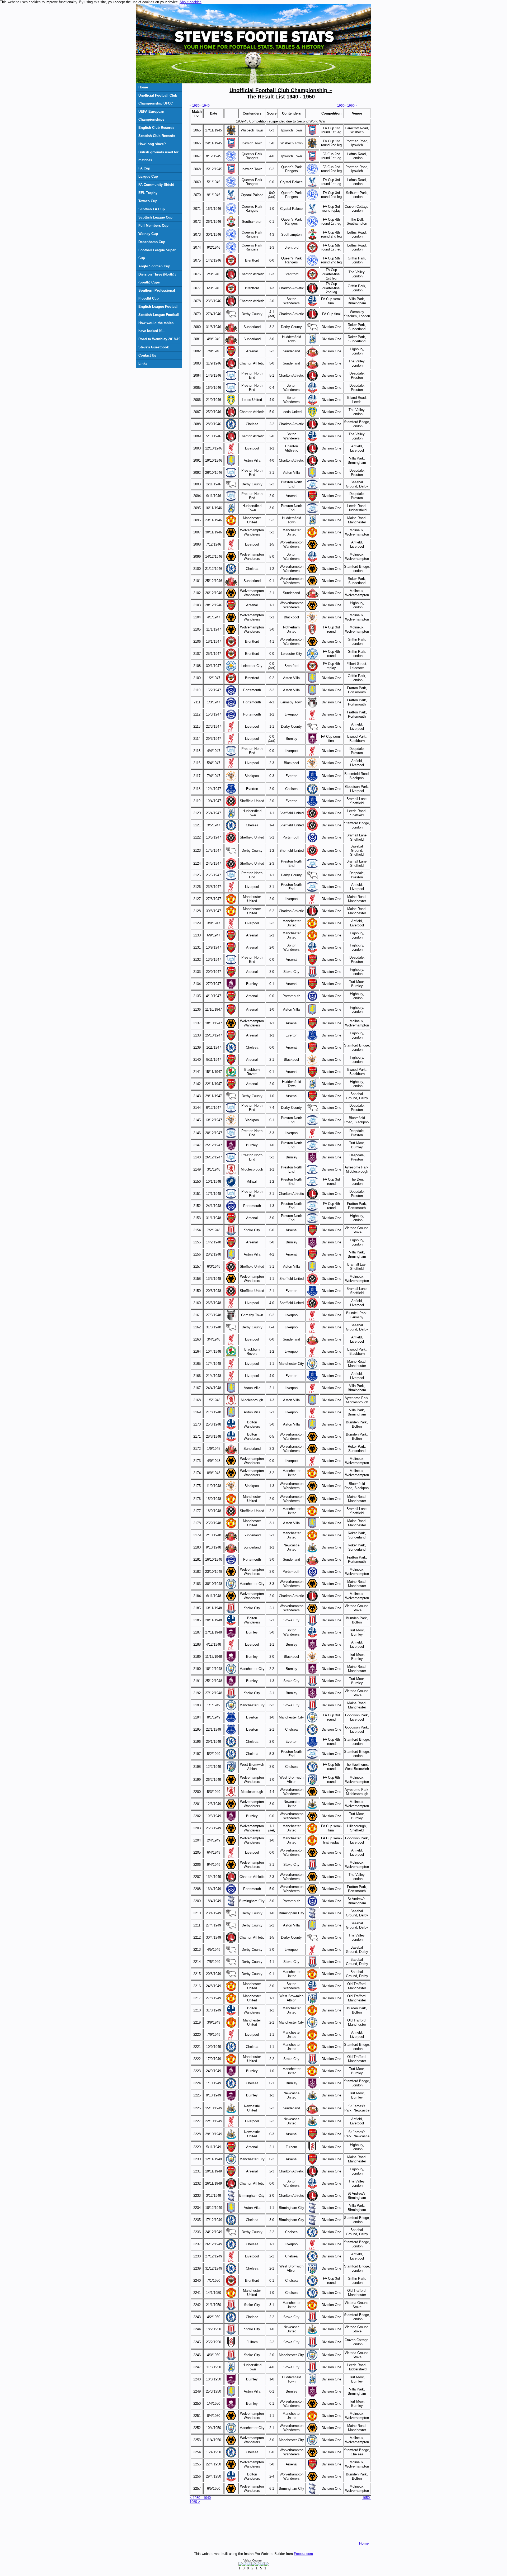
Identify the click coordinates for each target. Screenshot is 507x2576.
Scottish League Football (159, 315)
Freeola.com (303, 2554)
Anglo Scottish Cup (154, 266)
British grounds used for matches (158, 156)
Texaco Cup (148, 201)
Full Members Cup (153, 226)
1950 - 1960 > (347, 106)
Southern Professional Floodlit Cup (157, 294)
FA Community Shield (156, 185)
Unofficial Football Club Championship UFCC (158, 99)
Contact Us (147, 355)
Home (143, 87)
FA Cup (144, 168)
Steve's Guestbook (154, 347)
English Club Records (156, 128)
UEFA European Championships (151, 115)
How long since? (152, 144)
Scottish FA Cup (152, 209)
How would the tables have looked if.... (156, 327)
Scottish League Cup (155, 217)
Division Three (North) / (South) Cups (157, 278)
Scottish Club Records (157, 136)
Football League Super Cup (157, 254)
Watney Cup (148, 234)
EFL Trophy (148, 193)
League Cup (148, 176)
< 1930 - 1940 (200, 106)
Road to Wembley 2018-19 (159, 339)
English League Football (158, 307)
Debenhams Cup (152, 242)
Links (143, 364)
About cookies (191, 2)
